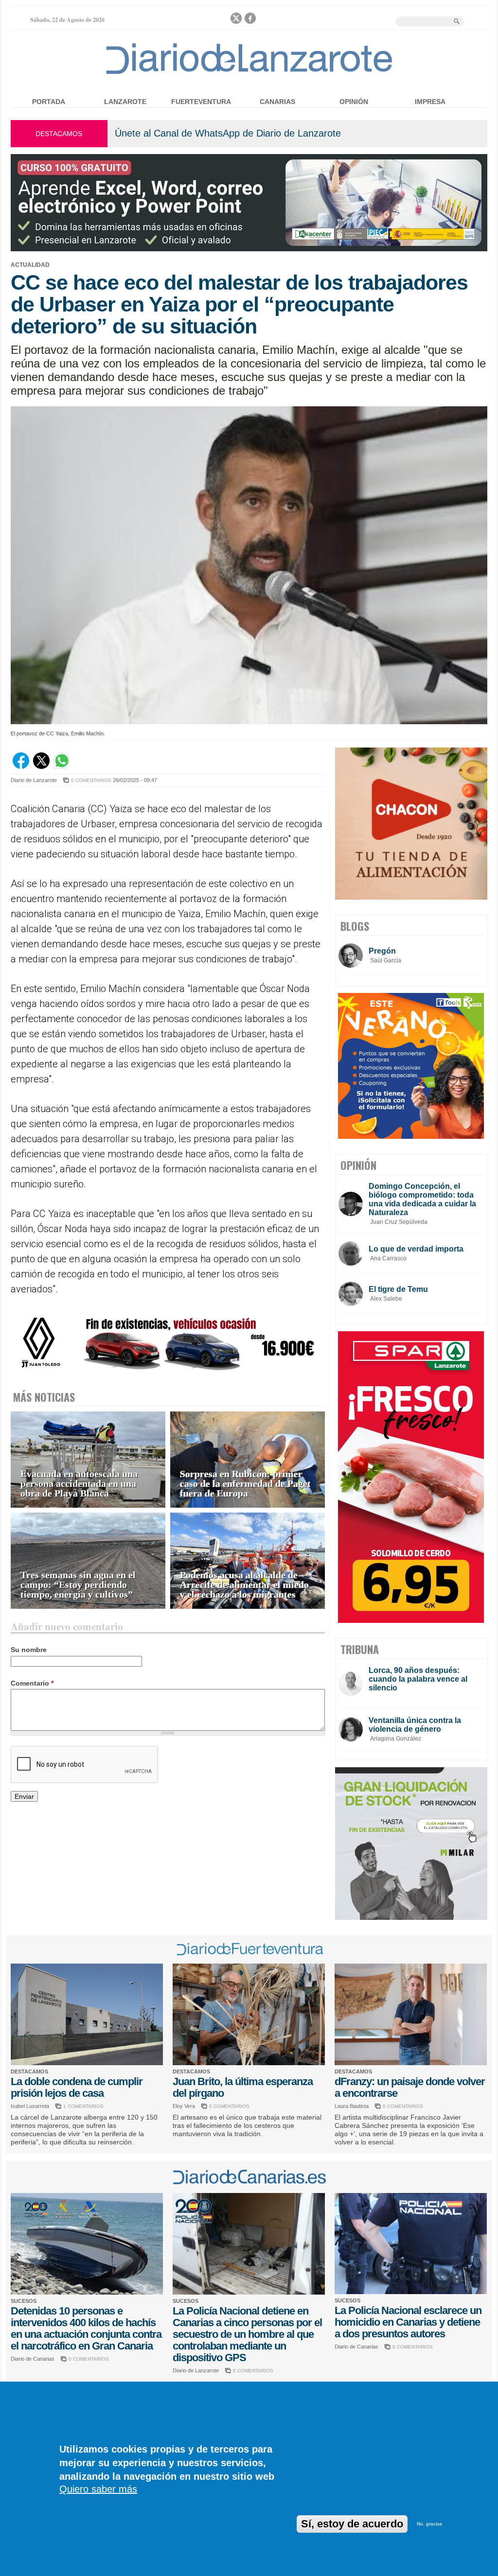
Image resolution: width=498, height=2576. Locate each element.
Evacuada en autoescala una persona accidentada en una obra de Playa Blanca (79, 1484)
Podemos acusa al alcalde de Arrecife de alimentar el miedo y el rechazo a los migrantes (244, 1585)
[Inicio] (249, 74)
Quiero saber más (98, 2489)
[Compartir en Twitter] (41, 766)
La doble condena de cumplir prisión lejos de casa (77, 2087)
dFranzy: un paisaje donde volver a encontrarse (410, 2087)
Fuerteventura (201, 102)
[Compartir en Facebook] (21, 766)
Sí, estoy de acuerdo (352, 2524)
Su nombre (29, 1650)
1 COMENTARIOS (83, 2106)
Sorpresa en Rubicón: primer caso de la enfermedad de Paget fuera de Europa (245, 1484)
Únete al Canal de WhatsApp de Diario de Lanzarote (228, 133)
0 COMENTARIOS (91, 780)
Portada (49, 102)
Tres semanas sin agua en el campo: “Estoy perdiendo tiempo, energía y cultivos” (78, 1585)
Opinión (354, 102)
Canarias (277, 102)
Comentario (32, 1683)
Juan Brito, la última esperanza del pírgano (243, 2087)
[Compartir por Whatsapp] (62, 766)
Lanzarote (125, 102)
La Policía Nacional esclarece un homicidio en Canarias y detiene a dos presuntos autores (408, 2322)
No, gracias (429, 2524)
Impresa (430, 102)
